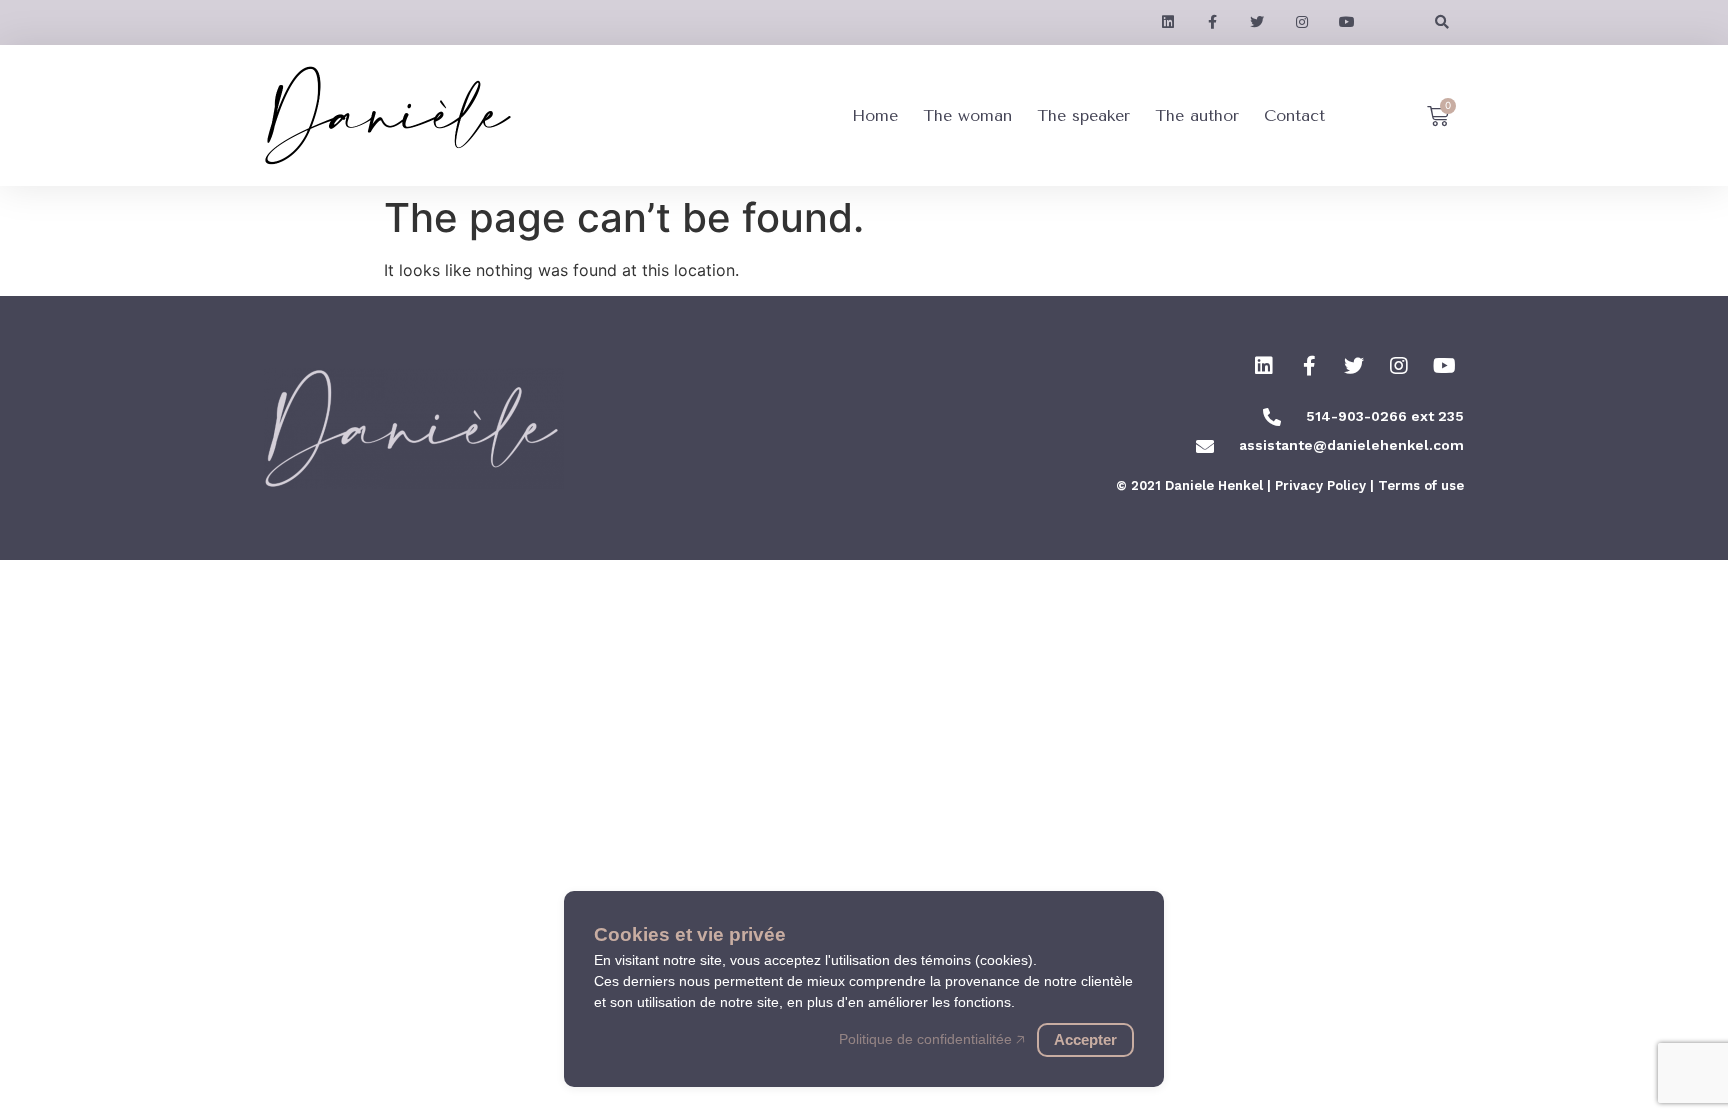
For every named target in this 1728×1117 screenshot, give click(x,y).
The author (1197, 115)
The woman (967, 115)
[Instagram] (1399, 366)
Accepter (1085, 1039)
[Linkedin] (1264, 366)
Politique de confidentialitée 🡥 (932, 1039)
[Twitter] (1354, 366)
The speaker (1083, 115)
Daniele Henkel (1214, 485)
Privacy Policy (1320, 485)
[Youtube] (1444, 366)
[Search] (1441, 22)
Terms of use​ (1421, 485)
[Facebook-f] (1309, 366)
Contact (1294, 115)
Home (875, 115)
